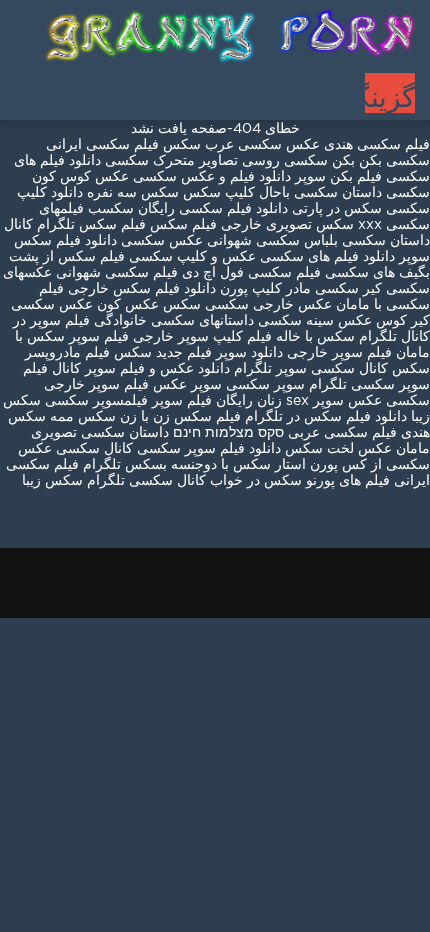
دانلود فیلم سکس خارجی (142, 289)
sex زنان (283, 401)
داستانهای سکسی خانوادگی (174, 321)
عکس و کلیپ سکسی (192, 257)
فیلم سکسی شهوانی (117, 273)
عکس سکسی (279, 145)
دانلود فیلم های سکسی (325, 257)
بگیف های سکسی (377, 273)
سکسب (111, 209)
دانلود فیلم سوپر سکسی (207, 449)
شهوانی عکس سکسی (184, 241)
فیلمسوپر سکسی (96, 401)
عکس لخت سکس (336, 449)
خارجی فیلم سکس (204, 225)
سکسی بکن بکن (381, 161)
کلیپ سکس (219, 193)
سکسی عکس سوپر (371, 401)
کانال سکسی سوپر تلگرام (311, 369)
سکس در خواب (256, 481)
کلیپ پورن (249, 289)
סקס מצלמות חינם (228, 433)
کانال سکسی (92, 449)
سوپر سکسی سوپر (248, 385)
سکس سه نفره (131, 193)
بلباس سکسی (297, 241)
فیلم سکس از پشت (67, 257)
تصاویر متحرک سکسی (169, 161)
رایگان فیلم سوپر (202, 401)
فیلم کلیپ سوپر (225, 337)
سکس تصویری (310, 225)
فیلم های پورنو (348, 481)
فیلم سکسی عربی (340, 433)
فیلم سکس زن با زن (180, 417)
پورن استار (304, 465)
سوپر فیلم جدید (201, 353)
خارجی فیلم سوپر (121, 337)
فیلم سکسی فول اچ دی (251, 273)
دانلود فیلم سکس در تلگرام (324, 417)
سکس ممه (81, 417)
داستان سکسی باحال (320, 193)
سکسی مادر (320, 289)
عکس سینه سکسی (315, 321)
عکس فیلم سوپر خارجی (115, 385)
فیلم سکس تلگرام (91, 225)
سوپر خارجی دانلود (307, 353)
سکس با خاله (313, 337)
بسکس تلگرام (125, 465)
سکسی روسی (285, 161)
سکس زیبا (52, 481)
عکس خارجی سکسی (268, 305)
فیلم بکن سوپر (338, 177)
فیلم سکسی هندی (375, 145)
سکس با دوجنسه (221, 465)
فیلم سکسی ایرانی (102, 145)
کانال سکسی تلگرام (146, 481)
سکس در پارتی (335, 209)
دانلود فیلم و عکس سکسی (212, 177)
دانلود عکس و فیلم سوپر (157, 369)
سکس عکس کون (149, 305)
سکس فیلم (118, 353)
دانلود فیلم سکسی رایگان (211, 209)
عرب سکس (198, 145)
